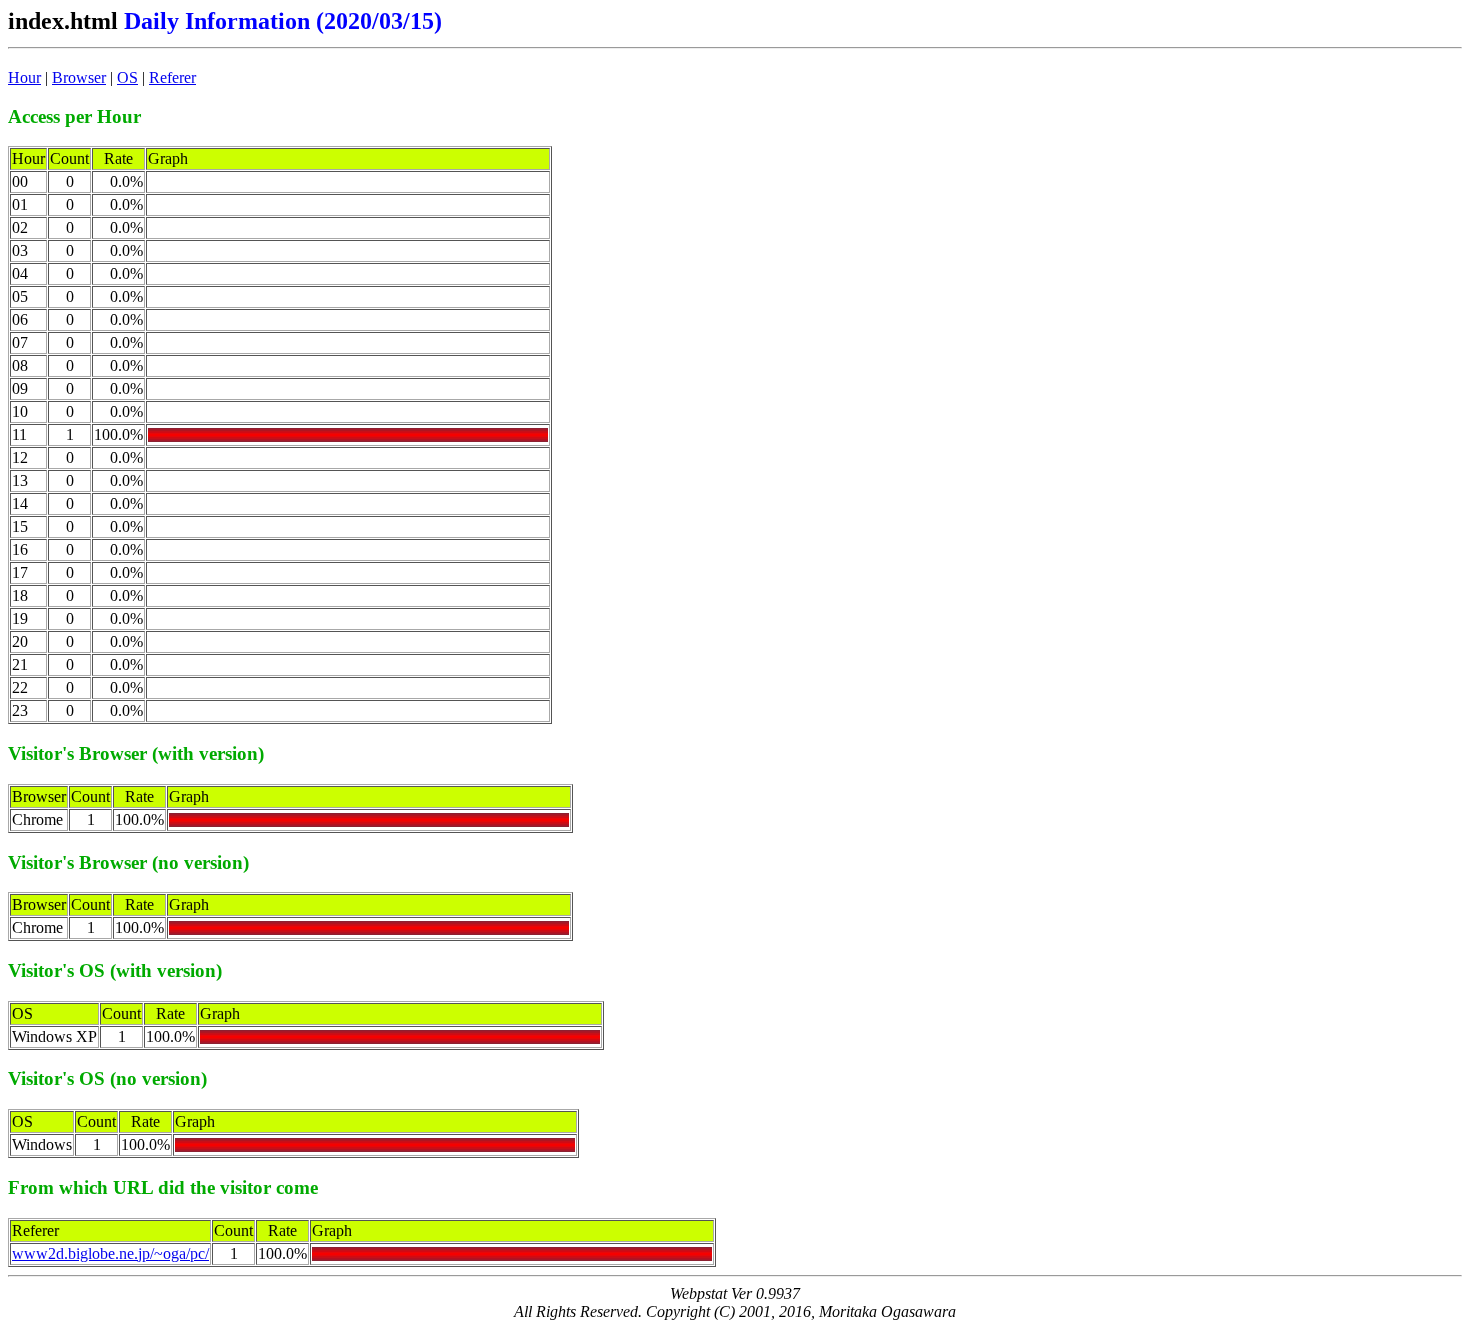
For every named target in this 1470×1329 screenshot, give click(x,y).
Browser (79, 77)
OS (127, 77)
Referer (172, 77)
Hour (24, 77)
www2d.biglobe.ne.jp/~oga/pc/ (110, 1253)
